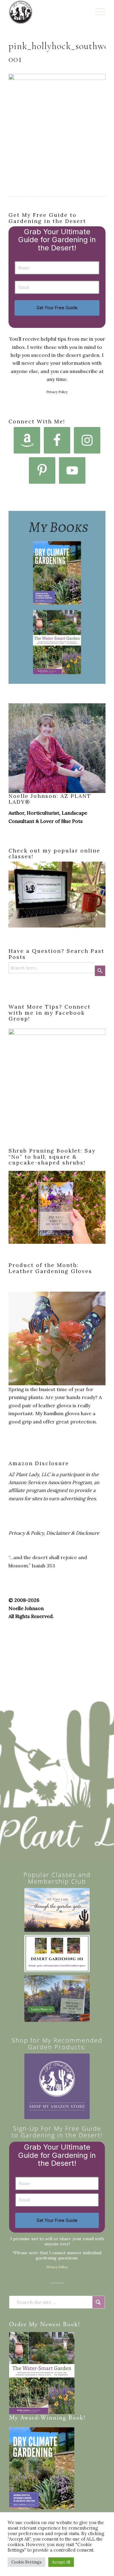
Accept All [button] (61, 2562)
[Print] (47, 12)
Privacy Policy (57, 392)
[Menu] (97, 12)
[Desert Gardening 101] (57, 1954)
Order (18, 2325)
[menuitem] (97, 12)
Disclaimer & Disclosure (73, 1533)
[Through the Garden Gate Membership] (57, 1910)
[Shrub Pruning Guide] (57, 1998)
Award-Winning (43, 2418)
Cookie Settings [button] (26, 2562)
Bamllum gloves (62, 1413)
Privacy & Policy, (27, 1533)
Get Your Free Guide (57, 308)
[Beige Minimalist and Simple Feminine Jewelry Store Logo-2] (57, 2086)
